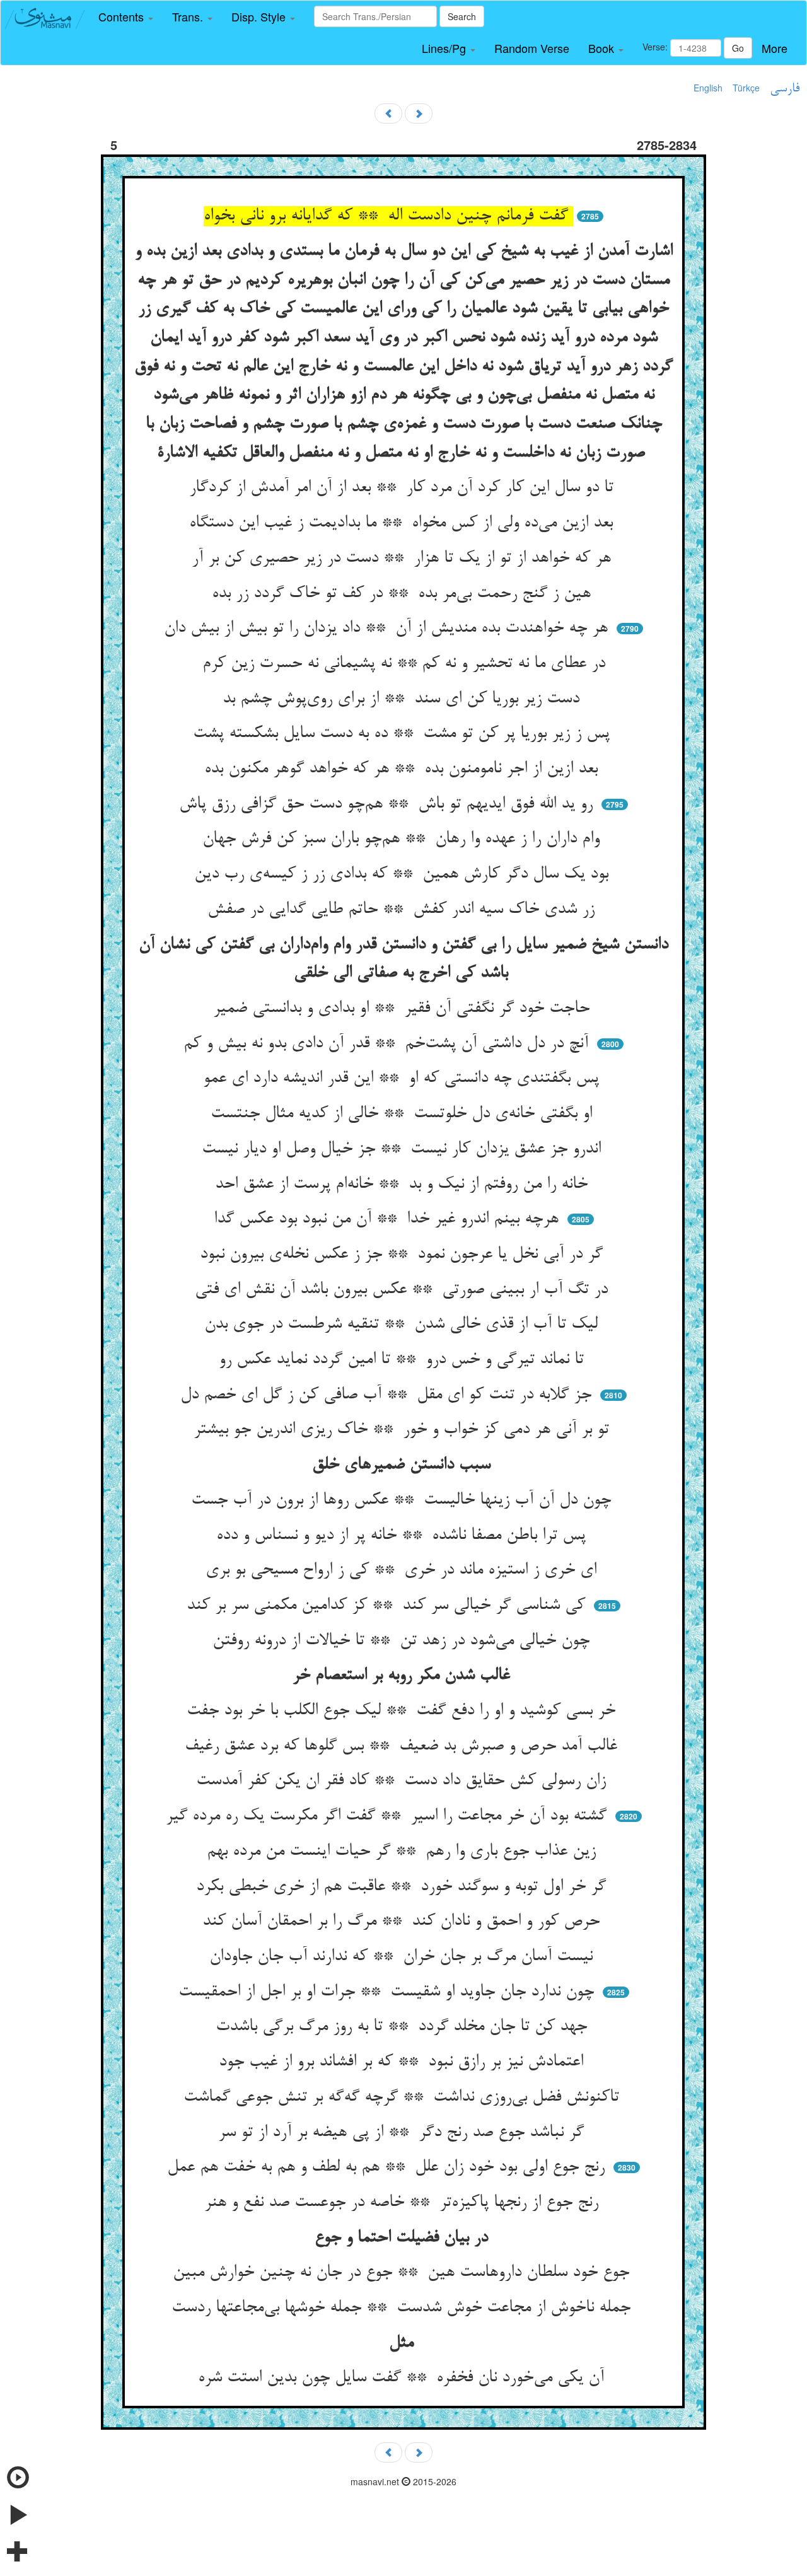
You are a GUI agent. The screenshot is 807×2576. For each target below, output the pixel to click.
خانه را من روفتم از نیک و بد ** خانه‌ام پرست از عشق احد (404, 1185)
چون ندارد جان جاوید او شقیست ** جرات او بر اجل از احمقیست (389, 1992)
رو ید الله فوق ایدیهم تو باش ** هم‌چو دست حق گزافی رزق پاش (388, 804)
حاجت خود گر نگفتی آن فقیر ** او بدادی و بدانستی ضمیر (404, 1009)
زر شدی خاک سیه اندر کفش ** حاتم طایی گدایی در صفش (403, 910)
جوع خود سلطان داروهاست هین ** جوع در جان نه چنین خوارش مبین (403, 2273)
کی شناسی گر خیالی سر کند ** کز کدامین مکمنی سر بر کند (388, 1606)
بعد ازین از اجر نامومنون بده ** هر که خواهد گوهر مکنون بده (403, 769)
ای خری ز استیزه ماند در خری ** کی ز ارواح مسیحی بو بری (403, 1570)
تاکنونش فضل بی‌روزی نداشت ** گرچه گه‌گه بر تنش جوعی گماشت (404, 2097)
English (708, 88)
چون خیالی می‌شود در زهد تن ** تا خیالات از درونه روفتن (403, 1641)
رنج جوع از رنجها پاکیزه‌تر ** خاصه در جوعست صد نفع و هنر (404, 2203)
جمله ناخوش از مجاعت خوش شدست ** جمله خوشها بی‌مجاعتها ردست (403, 2308)
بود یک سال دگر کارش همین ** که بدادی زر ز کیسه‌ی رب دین (404, 874)
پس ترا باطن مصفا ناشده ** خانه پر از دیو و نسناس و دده (403, 1536)
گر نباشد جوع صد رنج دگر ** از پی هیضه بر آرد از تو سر (403, 2133)
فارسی (785, 89)
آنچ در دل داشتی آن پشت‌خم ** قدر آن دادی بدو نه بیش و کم (388, 1044)
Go (738, 48)
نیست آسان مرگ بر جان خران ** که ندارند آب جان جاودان (403, 1957)
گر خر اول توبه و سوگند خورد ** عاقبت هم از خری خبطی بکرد (403, 1887)
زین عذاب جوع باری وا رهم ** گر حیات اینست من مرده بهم (404, 1852)
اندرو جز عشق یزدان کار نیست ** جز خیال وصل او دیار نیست (404, 1149)
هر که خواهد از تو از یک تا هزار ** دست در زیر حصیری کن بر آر (404, 559)
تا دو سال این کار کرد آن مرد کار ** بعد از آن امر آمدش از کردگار (404, 488)
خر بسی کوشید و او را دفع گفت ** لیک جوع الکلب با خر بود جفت (403, 1711)
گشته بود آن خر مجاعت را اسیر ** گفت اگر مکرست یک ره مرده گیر (389, 1816)
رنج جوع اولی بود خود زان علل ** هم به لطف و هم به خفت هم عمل (388, 2167)
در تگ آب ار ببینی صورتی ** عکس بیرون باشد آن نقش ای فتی (404, 1290)
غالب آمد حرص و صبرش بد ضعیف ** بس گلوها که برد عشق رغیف (403, 1746)
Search (462, 16)
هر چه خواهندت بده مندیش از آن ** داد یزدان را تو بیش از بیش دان (388, 629)
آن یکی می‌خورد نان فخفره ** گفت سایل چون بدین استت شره (403, 2378)
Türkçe (746, 88)
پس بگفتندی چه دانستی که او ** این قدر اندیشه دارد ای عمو (403, 1079)
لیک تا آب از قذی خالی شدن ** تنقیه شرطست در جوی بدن (403, 1325)
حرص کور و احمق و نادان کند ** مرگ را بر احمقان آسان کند (403, 1922)
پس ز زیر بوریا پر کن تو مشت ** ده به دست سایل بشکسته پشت (404, 734)
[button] (126, 17)
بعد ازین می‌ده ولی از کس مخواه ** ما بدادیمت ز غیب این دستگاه (403, 523)
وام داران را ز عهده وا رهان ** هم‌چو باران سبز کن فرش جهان (403, 839)
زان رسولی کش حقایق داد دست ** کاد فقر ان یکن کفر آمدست (403, 1781)
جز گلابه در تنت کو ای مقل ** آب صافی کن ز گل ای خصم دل (388, 1395)
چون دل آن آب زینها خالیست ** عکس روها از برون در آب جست (403, 1500)
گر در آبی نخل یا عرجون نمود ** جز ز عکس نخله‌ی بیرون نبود (404, 1255)
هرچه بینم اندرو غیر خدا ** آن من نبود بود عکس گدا (389, 1219)
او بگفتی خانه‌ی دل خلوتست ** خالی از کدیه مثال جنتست (404, 1114)
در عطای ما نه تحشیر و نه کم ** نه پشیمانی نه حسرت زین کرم (404, 664)
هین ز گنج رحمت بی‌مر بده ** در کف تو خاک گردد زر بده (404, 594)
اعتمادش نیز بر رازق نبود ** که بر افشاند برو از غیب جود (403, 2062)
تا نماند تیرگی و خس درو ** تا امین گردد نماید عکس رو (404, 1360)
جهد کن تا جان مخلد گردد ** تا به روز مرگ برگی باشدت (404, 2027)
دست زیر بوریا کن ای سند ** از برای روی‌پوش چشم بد (403, 699)
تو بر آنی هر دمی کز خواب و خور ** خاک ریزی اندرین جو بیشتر (404, 1430)
